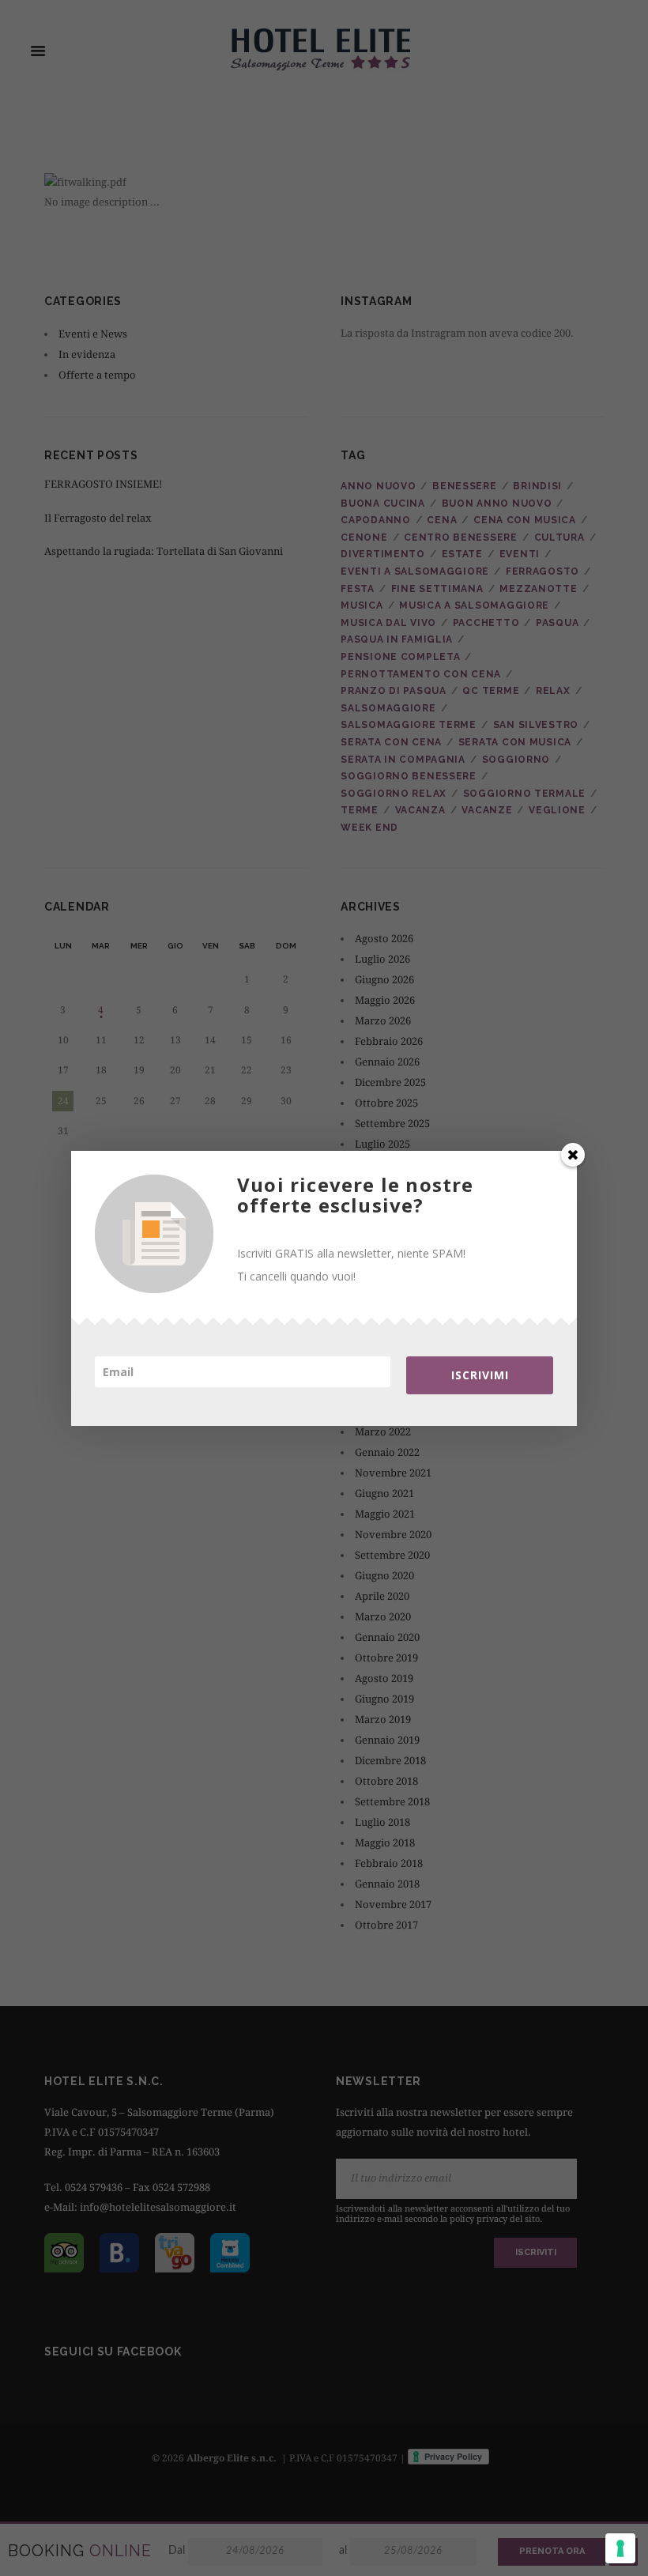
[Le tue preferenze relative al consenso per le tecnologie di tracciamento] (620, 2548)
